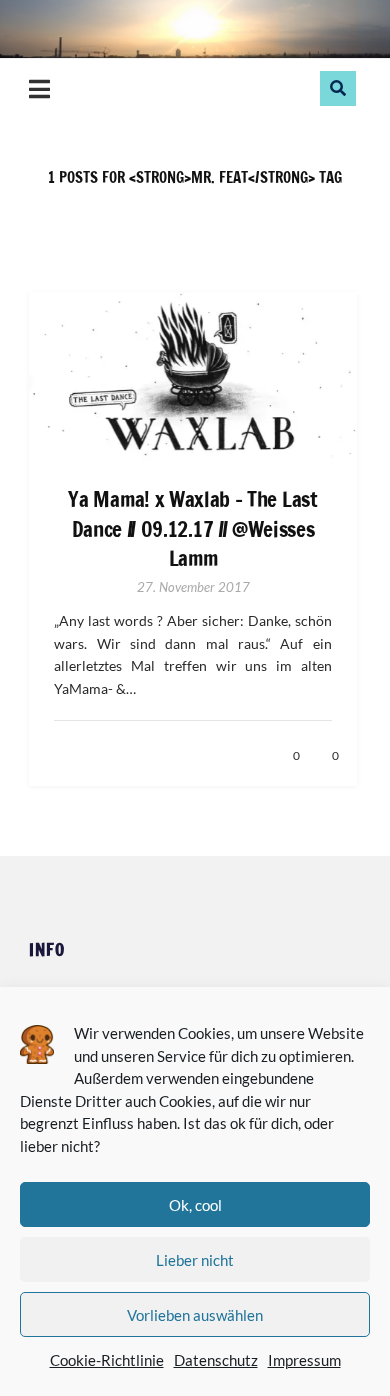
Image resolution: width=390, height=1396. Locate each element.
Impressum (304, 1360)
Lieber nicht (195, 1260)
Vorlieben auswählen (195, 1315)
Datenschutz (216, 1360)
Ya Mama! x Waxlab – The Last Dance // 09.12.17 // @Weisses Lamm (192, 529)
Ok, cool (195, 1205)
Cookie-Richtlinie (107, 1360)
